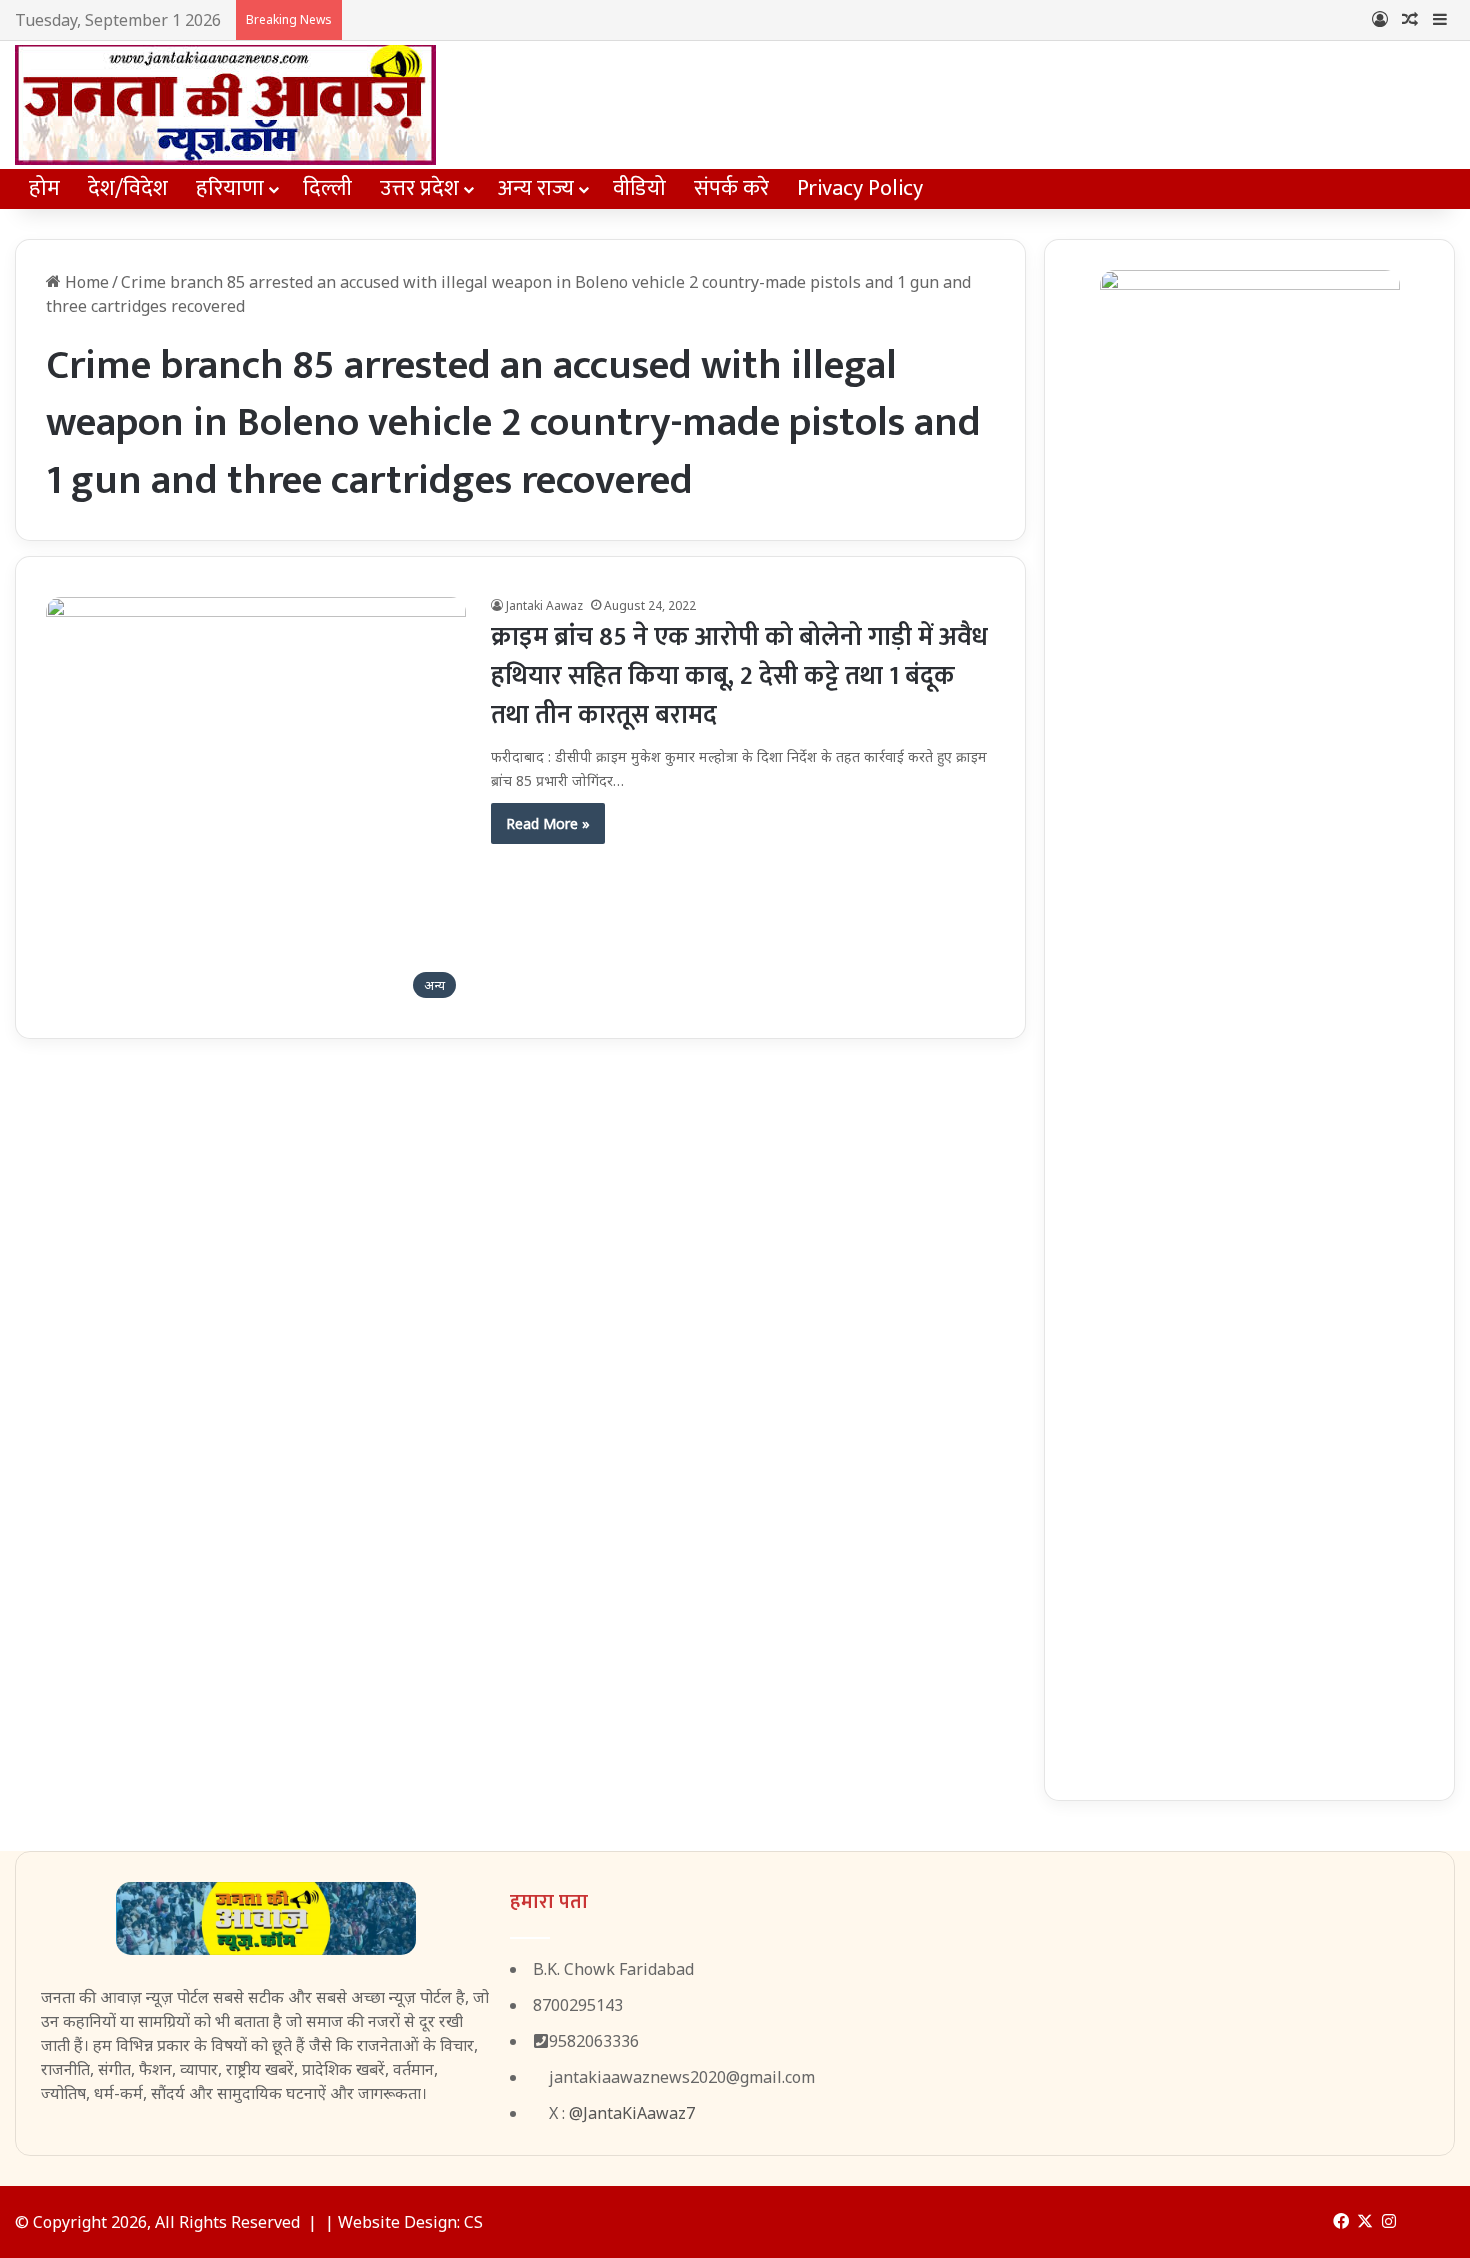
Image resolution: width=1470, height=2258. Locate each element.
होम (44, 188)
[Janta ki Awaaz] (225, 105)
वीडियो (639, 188)
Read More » (548, 823)
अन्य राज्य (536, 188)
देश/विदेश (128, 188)
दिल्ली (327, 188)
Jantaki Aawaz (544, 605)
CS (473, 2222)
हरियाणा (230, 188)
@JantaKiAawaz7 (632, 2113)
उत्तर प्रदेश (419, 188)
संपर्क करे (731, 188)
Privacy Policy (860, 188)
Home (85, 282)
